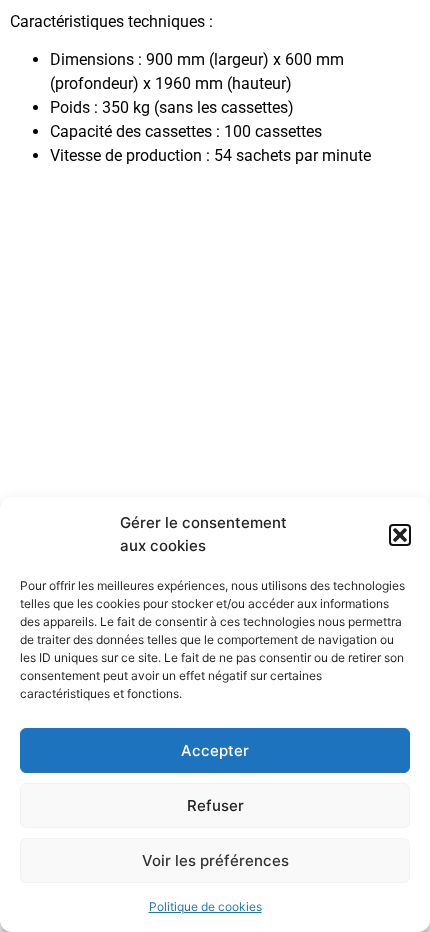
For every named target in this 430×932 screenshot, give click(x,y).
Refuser (215, 805)
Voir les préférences (215, 860)
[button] (400, 535)
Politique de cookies (205, 906)
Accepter (215, 750)
